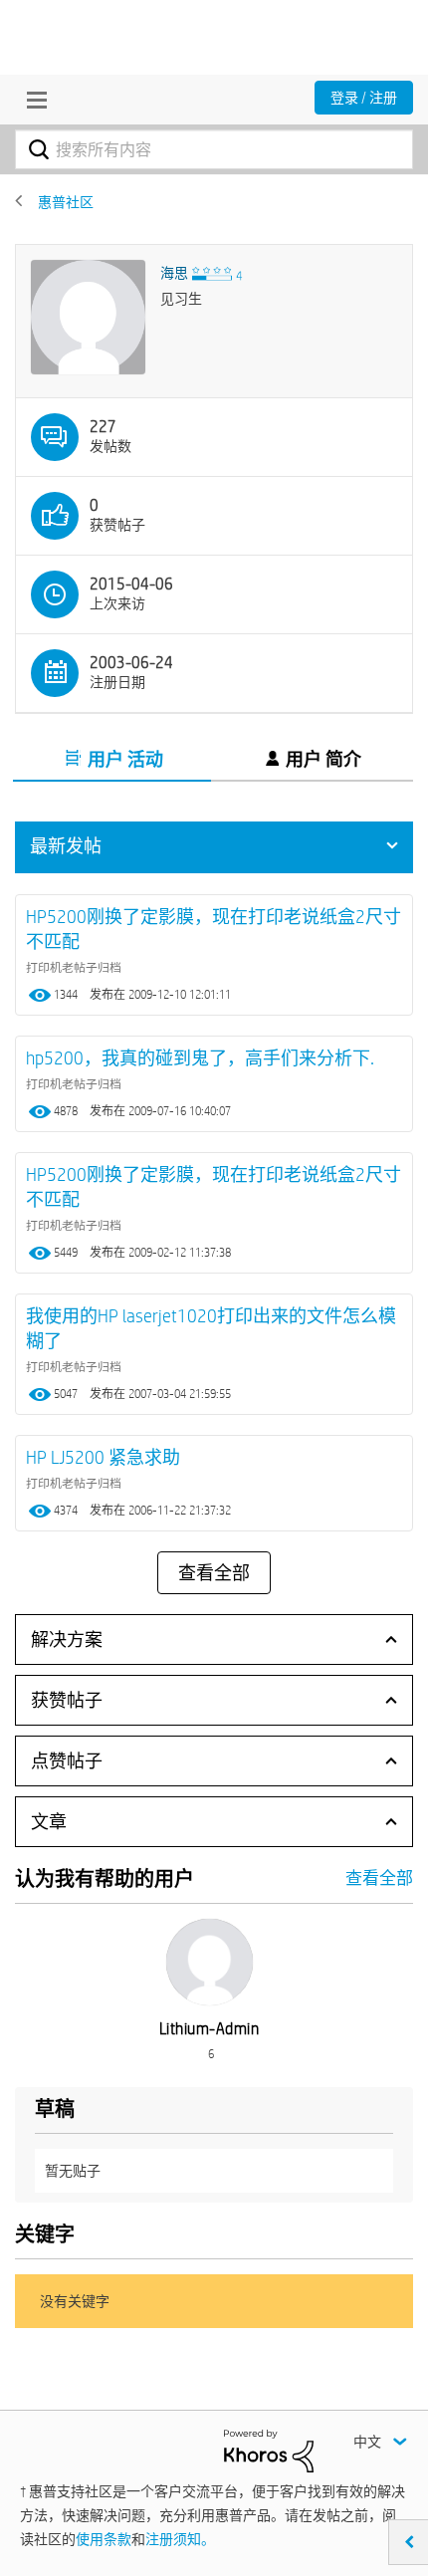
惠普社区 (66, 202)
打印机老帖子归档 (74, 967)
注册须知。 (180, 2539)
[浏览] (32, 100)
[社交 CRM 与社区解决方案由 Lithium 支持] (269, 2450)
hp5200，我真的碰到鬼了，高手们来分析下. (200, 1058)
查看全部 (214, 1573)
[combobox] (214, 149)
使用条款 (104, 2539)
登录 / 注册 (364, 98)
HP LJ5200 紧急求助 (103, 1457)
